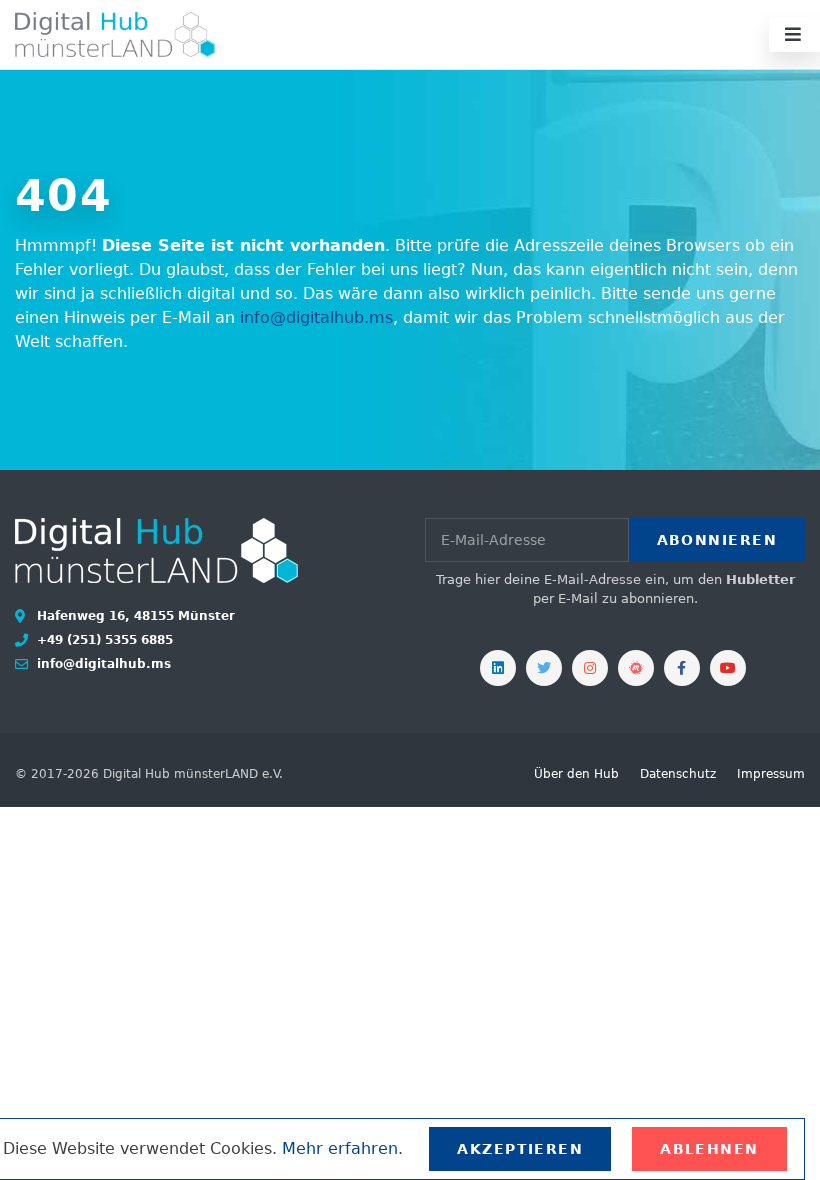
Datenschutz (678, 774)
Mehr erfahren (340, 1148)
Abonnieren (717, 540)
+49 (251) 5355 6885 (103, 640)
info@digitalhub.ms (316, 317)
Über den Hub (576, 774)
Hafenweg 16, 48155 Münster (134, 616)
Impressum (771, 774)
